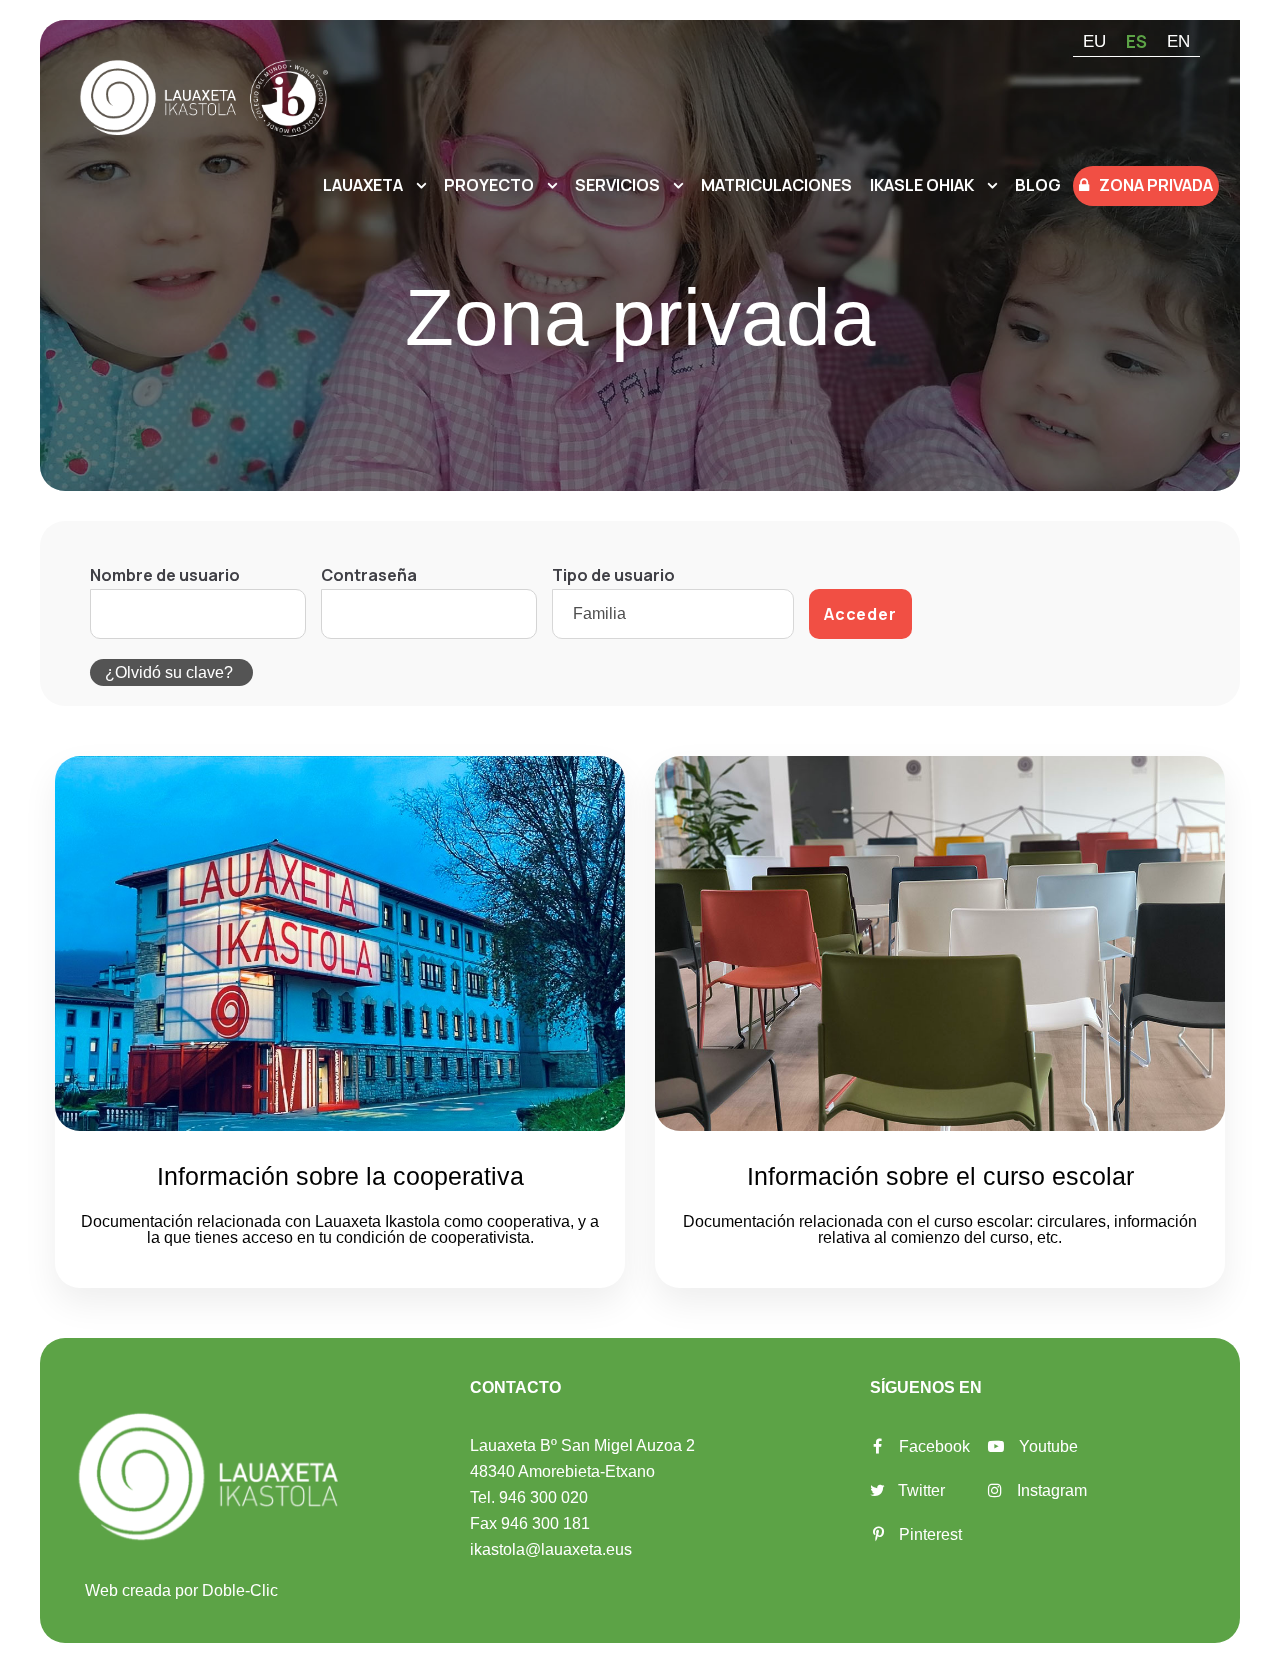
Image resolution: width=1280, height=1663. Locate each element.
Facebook (934, 1446)
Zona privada (1156, 185)
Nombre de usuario (165, 575)
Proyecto (489, 185)
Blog (1038, 185)
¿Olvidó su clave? (169, 672)
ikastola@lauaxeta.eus (551, 1549)
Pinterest (930, 1534)
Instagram (1052, 1490)
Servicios (617, 185)
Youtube (1048, 1446)
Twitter (921, 1490)
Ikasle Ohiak (922, 185)
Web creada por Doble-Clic (181, 1590)
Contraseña (369, 575)
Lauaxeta (363, 185)
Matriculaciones (776, 185)
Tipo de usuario (613, 575)
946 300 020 (543, 1497)
